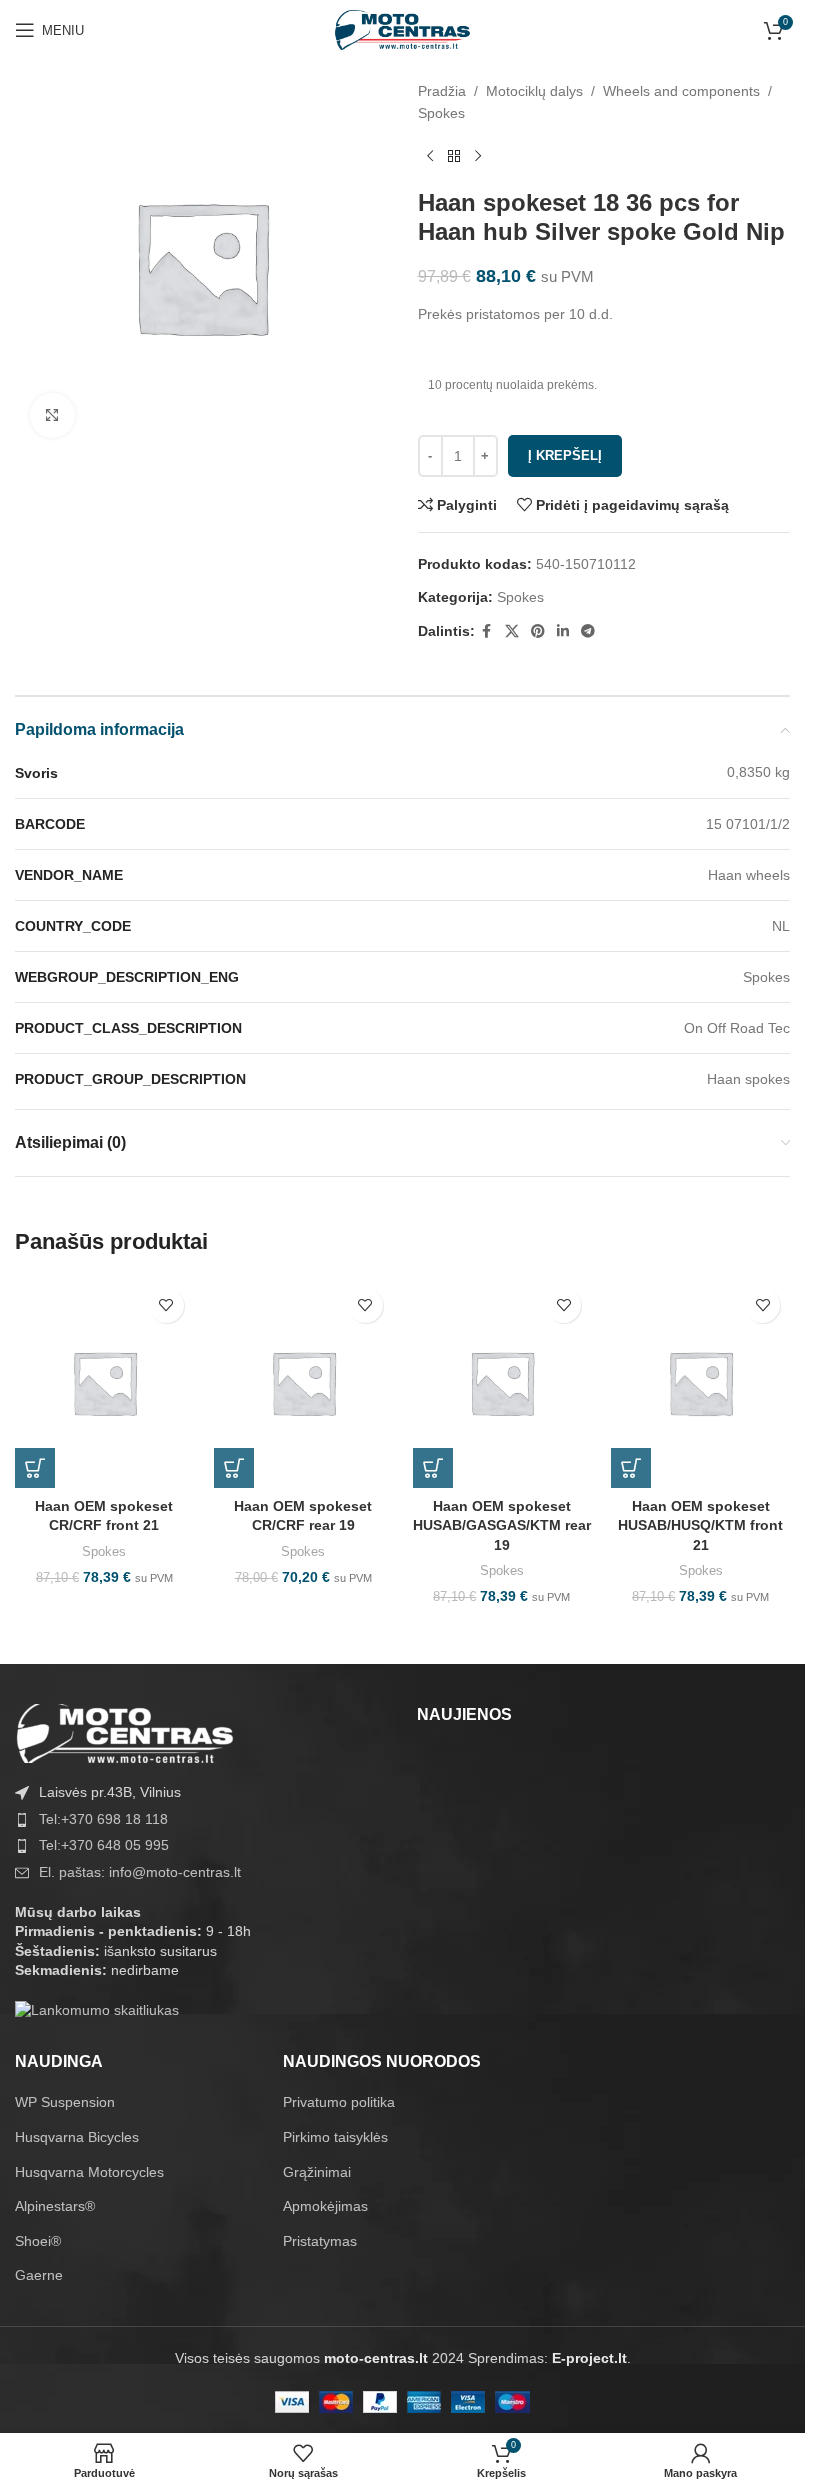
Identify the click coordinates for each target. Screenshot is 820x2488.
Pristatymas (320, 2241)
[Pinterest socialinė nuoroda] (538, 631)
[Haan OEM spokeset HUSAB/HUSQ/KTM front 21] (700, 1383)
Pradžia (442, 91)
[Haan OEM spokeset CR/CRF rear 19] (303, 1383)
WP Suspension (65, 2102)
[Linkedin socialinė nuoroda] (563, 631)
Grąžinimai (317, 2172)
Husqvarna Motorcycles (89, 2172)
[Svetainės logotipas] (403, 29)
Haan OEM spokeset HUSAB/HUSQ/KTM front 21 (700, 1525)
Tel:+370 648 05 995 (104, 1845)
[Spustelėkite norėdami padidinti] (52, 415)
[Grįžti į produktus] (454, 157)
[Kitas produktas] (478, 157)
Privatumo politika (339, 2102)
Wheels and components (681, 91)
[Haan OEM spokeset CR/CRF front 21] (104, 1383)
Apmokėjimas (325, 2206)
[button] (35, 1468)
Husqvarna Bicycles (77, 2137)
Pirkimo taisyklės (335, 2137)
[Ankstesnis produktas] (430, 157)
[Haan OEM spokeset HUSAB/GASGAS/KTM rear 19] (502, 1383)
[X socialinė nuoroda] (512, 631)
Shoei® (38, 2241)
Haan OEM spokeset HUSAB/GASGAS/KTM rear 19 (502, 1525)
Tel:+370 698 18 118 (103, 1819)
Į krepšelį (565, 455)
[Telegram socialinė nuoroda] (588, 631)
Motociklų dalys (534, 91)
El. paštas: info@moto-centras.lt (140, 1872)
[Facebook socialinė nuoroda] (487, 631)
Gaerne (39, 2275)
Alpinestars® (55, 2206)
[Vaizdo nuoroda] (125, 1732)
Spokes (441, 113)
